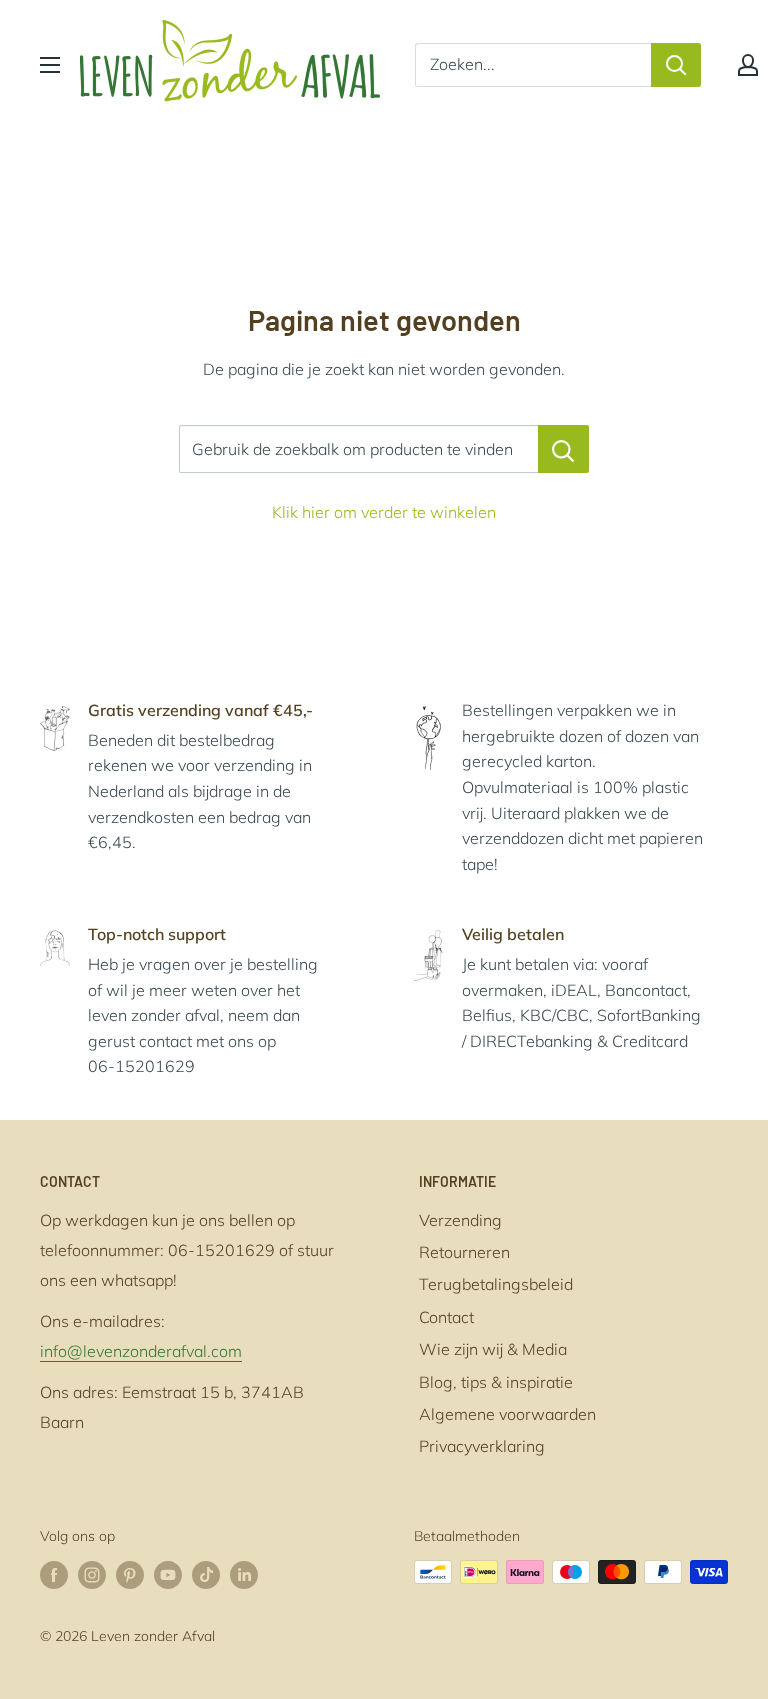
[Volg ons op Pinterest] (130, 1574)
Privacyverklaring (482, 1446)
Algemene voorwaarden (507, 1414)
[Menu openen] (50, 65)
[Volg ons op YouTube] (168, 1574)
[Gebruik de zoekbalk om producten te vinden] (563, 449)
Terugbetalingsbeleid (496, 1284)
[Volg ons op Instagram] (92, 1574)
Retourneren (464, 1252)
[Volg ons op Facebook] (54, 1574)
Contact (446, 1317)
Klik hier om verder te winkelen (384, 512)
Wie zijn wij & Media (493, 1349)
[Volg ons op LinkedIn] (244, 1574)
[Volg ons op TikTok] (206, 1574)
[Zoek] (676, 65)
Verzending (460, 1220)
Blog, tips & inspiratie (496, 1382)
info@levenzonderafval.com (141, 1351)
